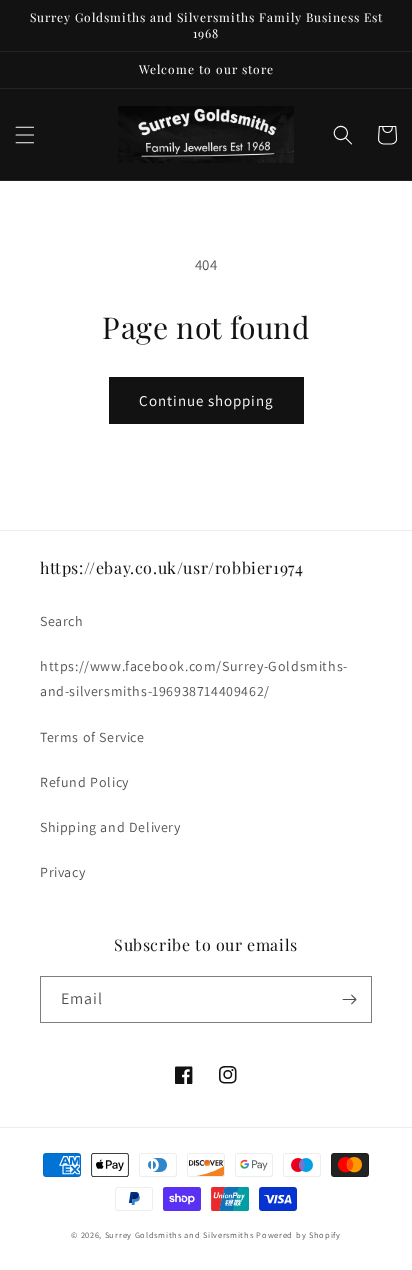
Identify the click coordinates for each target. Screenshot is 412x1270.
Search (62, 621)
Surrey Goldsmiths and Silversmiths (181, 1234)
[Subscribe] (349, 999)
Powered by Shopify (298, 1234)
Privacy (62, 872)
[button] (25, 135)
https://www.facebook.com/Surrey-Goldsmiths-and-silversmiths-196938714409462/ (194, 678)
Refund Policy (84, 782)
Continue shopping (206, 400)
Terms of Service (92, 737)
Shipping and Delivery (110, 827)
